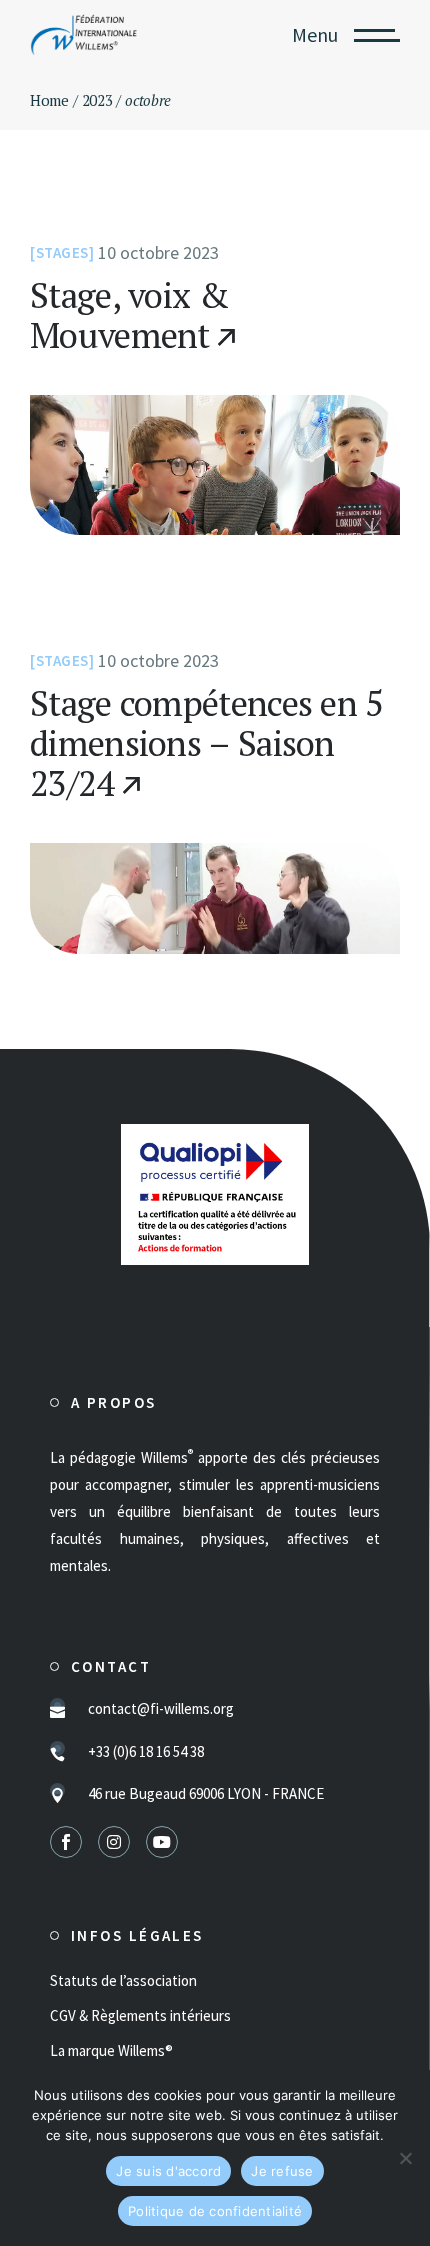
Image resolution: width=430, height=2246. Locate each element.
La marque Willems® (111, 2050)
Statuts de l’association (123, 1980)
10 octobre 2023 (158, 252)
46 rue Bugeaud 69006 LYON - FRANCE (206, 1793)
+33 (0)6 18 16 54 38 (146, 1751)
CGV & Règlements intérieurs (140, 2015)
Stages (62, 252)
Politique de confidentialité (215, 2211)
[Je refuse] (405, 2158)
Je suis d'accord (168, 2171)
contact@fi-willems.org (161, 1708)
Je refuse (282, 2171)
